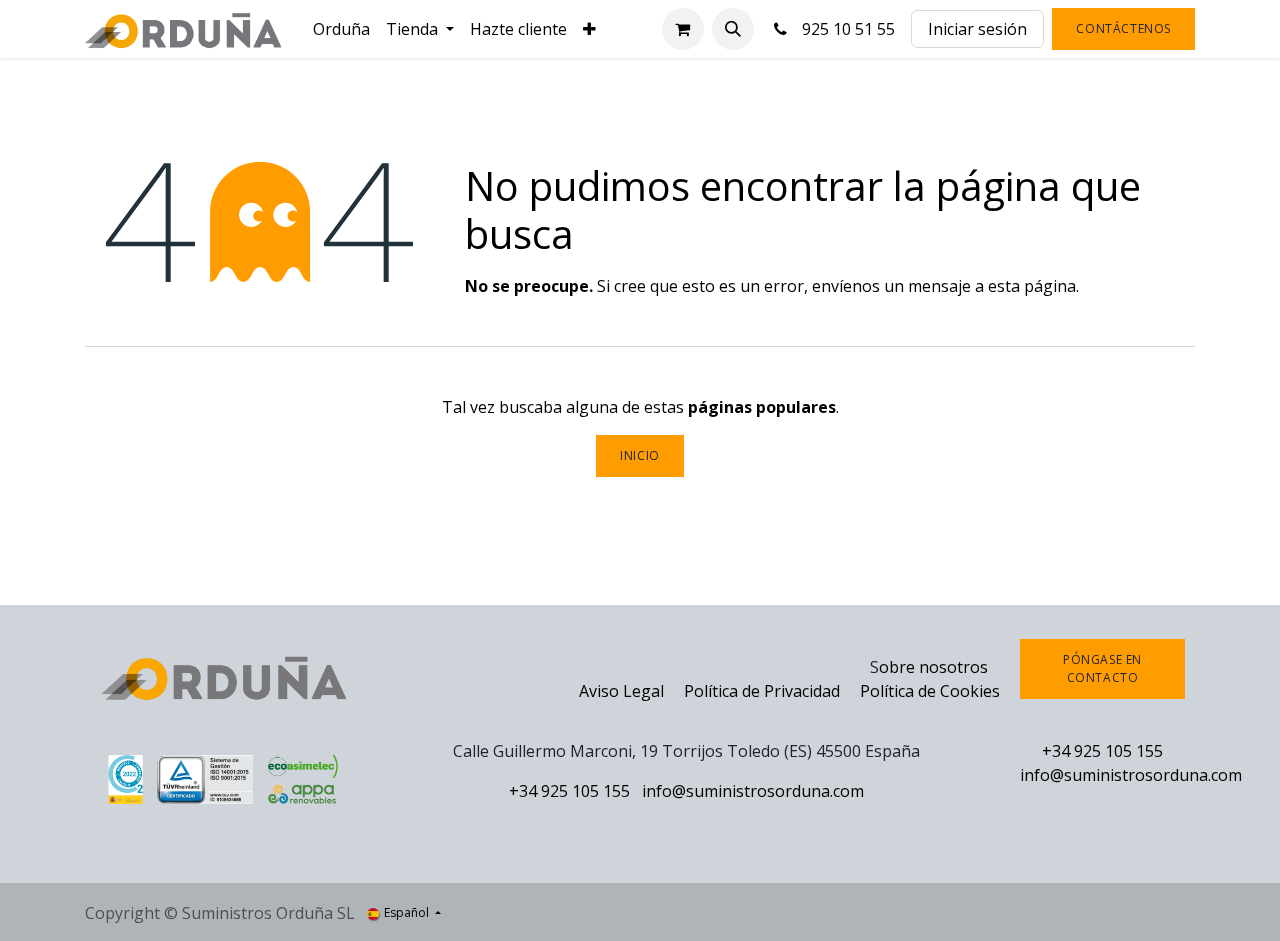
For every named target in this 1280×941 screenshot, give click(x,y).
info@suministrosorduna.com (753, 791)
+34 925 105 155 (569, 791)
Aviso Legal (621, 691)
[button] (733, 29)
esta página (1032, 286)
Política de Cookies (930, 691)
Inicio (640, 455)
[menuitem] (341, 29)
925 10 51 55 (844, 29)
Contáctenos (1123, 28)
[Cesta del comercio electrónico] (683, 29)
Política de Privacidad (764, 691)
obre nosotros (933, 667)
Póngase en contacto (1102, 668)
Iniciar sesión (977, 29)
